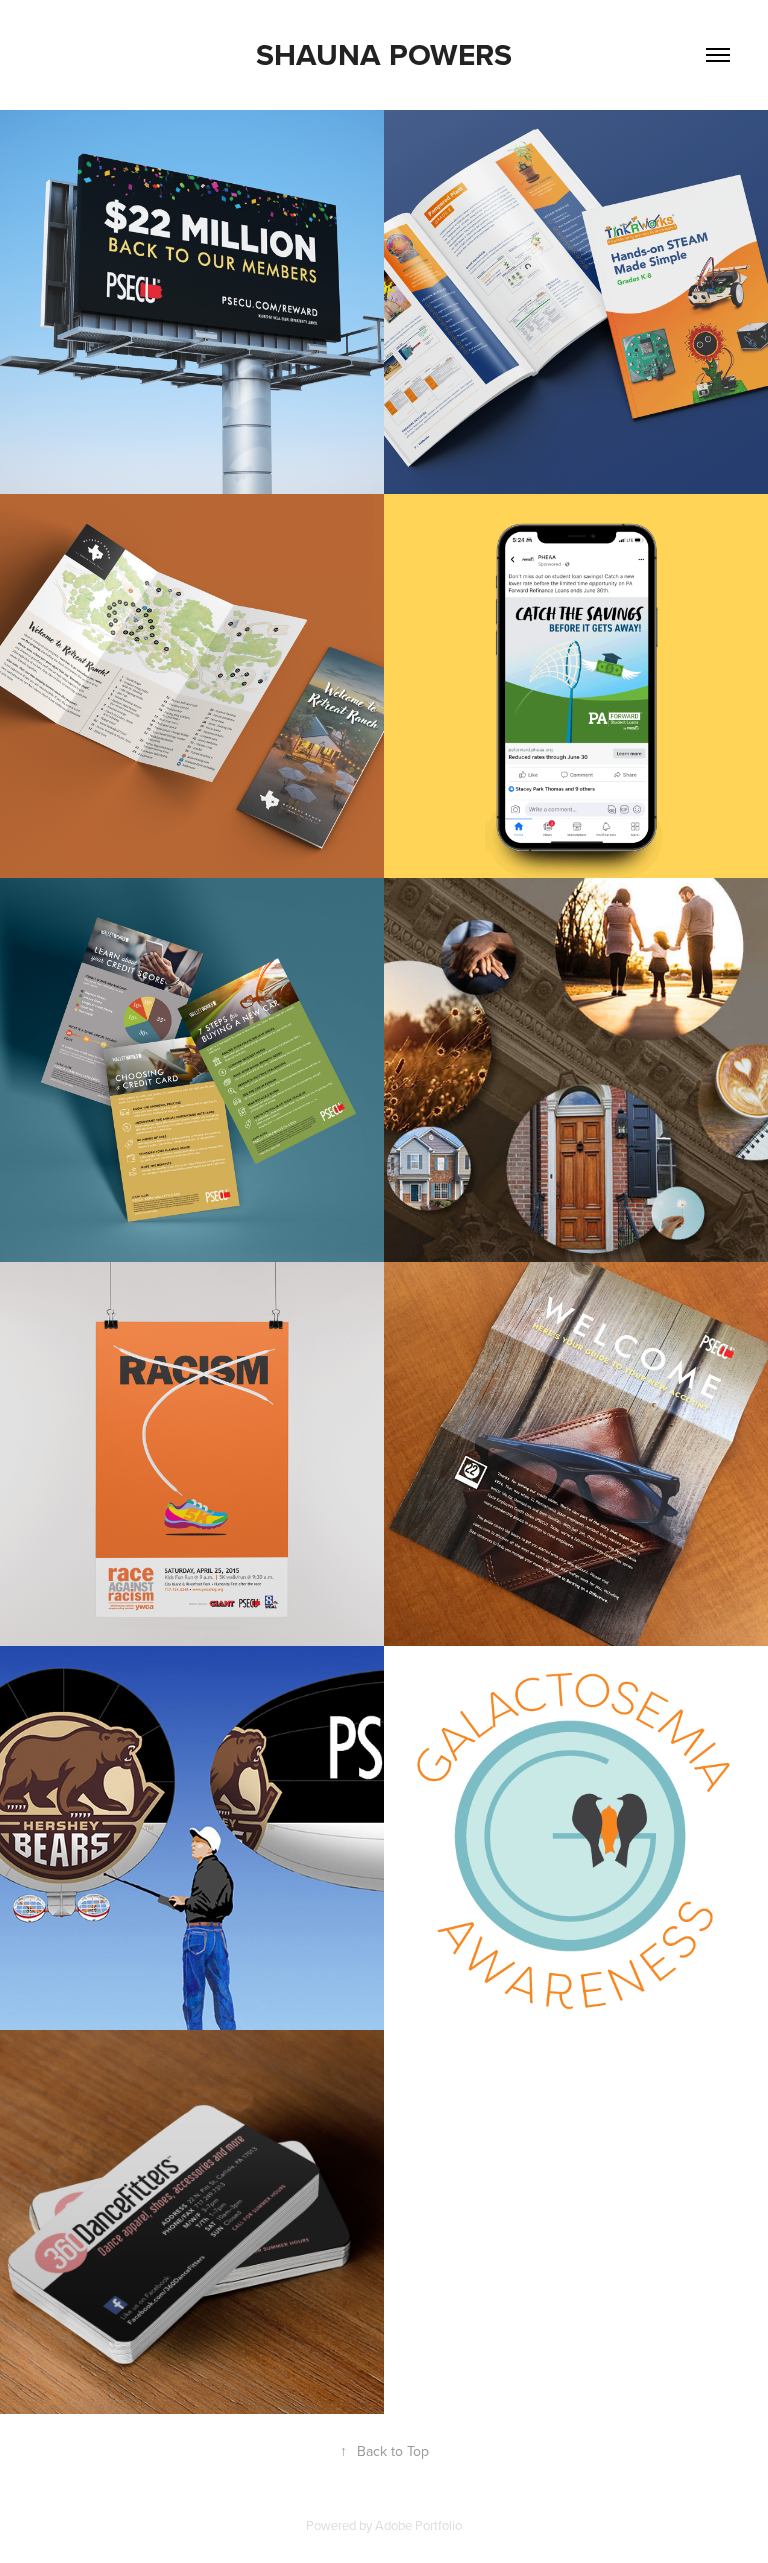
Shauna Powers (384, 54)
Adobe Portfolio (418, 2525)
